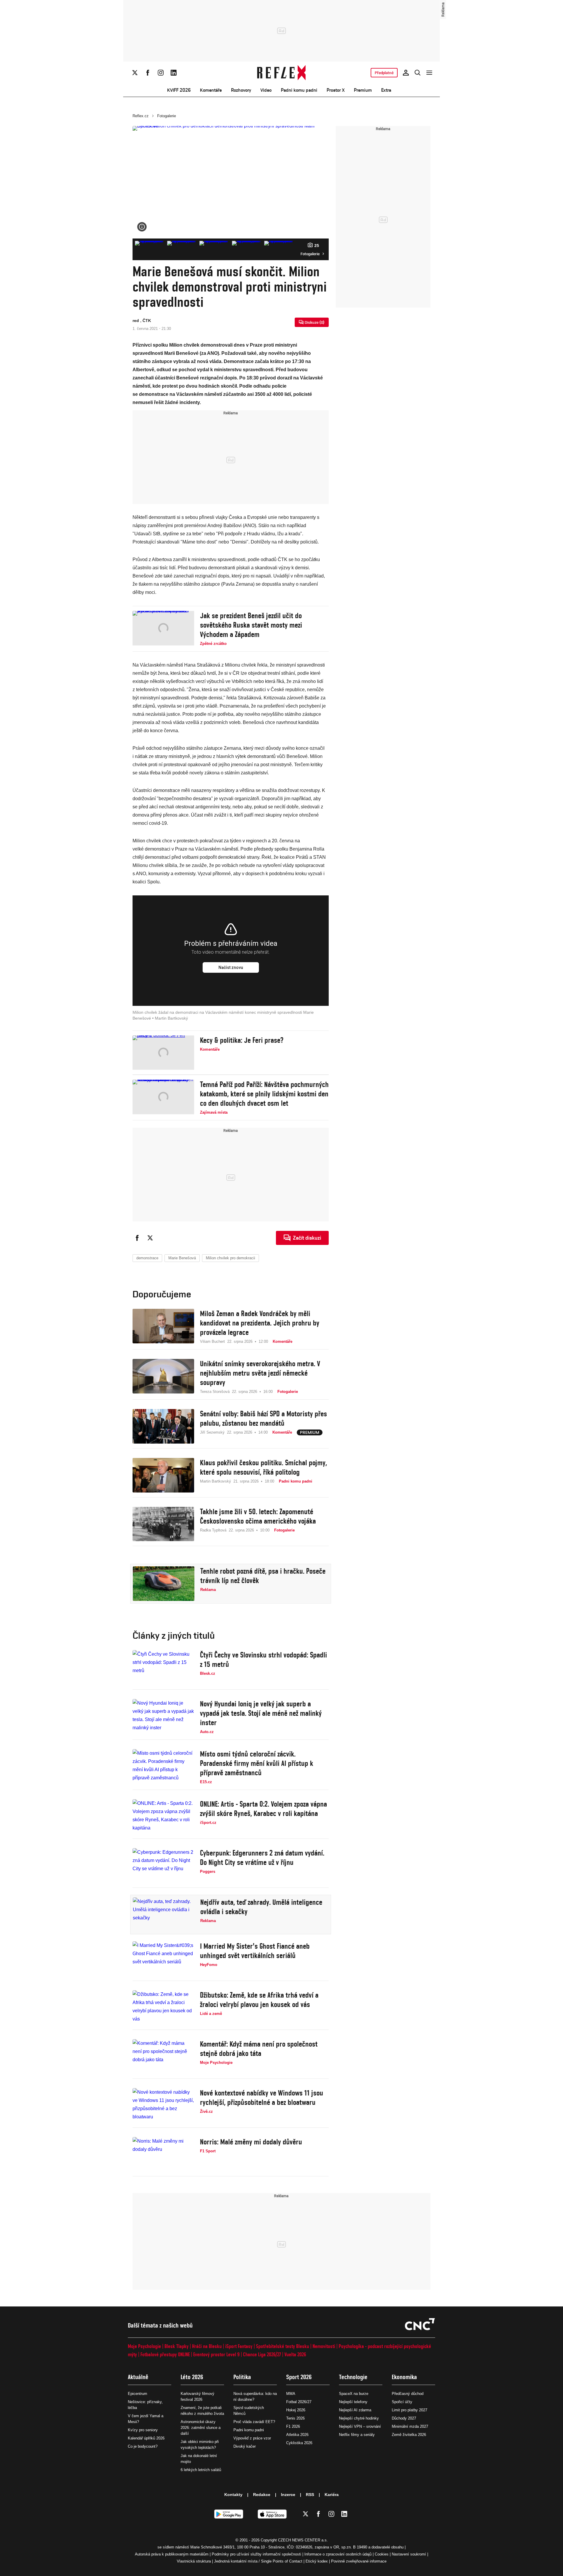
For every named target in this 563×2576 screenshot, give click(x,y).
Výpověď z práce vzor (252, 2438)
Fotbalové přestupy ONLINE (165, 2354)
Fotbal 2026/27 (299, 2402)
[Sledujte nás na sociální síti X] (135, 73)
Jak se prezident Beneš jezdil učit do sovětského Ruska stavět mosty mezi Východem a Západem (251, 625)
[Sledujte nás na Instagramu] (161, 73)
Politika (242, 2377)
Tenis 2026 (295, 2418)
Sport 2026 (299, 2377)
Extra (386, 90)
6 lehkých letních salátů (201, 2470)
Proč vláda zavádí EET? (254, 2422)
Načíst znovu (231, 967)
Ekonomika (404, 2377)
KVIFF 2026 (179, 90)
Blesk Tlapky (177, 2346)
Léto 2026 (192, 2377)
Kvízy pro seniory (143, 2430)
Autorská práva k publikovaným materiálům (172, 2554)
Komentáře (211, 90)
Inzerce (288, 2495)
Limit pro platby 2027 (409, 2410)
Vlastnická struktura (194, 2561)
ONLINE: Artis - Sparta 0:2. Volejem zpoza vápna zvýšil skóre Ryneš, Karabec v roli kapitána (263, 1809)
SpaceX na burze (354, 2394)
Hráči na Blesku (207, 2346)
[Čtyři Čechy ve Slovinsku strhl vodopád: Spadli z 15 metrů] (163, 1667)
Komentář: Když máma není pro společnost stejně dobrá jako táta (259, 2049)
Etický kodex (317, 2561)
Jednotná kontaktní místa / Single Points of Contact (258, 2561)
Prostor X (336, 90)
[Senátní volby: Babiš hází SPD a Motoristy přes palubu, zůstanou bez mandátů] (163, 1426)
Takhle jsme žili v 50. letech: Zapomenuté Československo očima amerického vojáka (258, 1516)
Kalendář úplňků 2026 (146, 2438)
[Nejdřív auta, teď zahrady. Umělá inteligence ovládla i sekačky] (164, 1915)
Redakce (262, 2495)
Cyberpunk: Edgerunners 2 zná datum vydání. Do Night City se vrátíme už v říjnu (262, 1858)
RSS (310, 2495)
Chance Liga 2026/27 (262, 2354)
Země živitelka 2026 (409, 2435)
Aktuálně (138, 2377)
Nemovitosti (324, 2346)
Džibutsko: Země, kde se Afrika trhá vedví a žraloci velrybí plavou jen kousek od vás (259, 2000)
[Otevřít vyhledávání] (418, 73)
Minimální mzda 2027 (410, 2426)
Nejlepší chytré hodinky (359, 2418)
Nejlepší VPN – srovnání (360, 2426)
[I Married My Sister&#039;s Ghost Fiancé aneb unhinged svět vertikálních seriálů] (163, 1959)
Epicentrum (138, 2394)
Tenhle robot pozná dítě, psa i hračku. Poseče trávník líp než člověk (263, 1576)
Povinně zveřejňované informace (359, 2561)
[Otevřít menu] (429, 73)
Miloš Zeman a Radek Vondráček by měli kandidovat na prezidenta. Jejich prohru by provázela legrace (260, 1323)
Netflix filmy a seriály (357, 2435)
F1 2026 (293, 2426)
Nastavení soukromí (409, 2554)
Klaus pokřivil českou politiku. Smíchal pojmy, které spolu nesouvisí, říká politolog (263, 1467)
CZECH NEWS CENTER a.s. (303, 2540)
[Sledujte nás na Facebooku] (148, 73)
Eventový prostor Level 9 (216, 2354)
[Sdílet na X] (150, 1238)
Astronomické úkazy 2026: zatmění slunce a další (201, 2428)
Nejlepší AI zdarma (355, 2410)
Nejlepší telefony (353, 2402)
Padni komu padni (299, 90)
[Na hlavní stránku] (282, 73)
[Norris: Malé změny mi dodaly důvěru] (163, 2154)
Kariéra (332, 2495)
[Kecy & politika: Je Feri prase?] (163, 1053)
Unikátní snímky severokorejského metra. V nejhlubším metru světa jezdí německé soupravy (260, 1373)
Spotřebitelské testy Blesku (283, 2346)
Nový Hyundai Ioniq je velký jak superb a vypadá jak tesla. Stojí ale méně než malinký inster (261, 1713)
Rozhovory (241, 90)
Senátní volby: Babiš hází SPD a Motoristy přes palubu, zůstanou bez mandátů (263, 1418)
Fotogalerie (167, 116)
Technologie (353, 2377)
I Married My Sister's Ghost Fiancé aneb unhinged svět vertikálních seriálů (255, 1951)
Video (266, 90)
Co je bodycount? (143, 2446)
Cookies (382, 2554)
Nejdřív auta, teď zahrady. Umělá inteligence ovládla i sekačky (261, 1907)
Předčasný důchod (408, 2394)
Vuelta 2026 (295, 2354)
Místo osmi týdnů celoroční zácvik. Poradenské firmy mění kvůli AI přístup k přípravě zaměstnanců (257, 1763)
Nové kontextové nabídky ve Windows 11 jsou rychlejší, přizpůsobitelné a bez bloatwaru (262, 2098)
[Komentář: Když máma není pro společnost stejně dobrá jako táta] (163, 2057)
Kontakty (233, 2495)
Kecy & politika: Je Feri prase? (242, 1040)
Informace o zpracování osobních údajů (338, 2554)
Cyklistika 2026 (299, 2443)
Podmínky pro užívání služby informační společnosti (256, 2554)
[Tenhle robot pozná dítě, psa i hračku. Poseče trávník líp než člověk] (164, 1584)
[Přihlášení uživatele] (406, 73)
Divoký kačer (245, 2446)
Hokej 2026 (296, 2410)
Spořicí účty (402, 2402)
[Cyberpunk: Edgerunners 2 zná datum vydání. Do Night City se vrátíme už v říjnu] (163, 1865)
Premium (363, 90)
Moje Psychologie (144, 2346)
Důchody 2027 (404, 2418)
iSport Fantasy (239, 2346)
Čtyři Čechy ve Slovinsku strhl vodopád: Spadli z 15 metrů (263, 1660)
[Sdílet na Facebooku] (137, 1238)
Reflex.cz (141, 116)
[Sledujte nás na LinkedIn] (174, 73)
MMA (291, 2394)
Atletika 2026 (297, 2435)
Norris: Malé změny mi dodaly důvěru (251, 2142)
